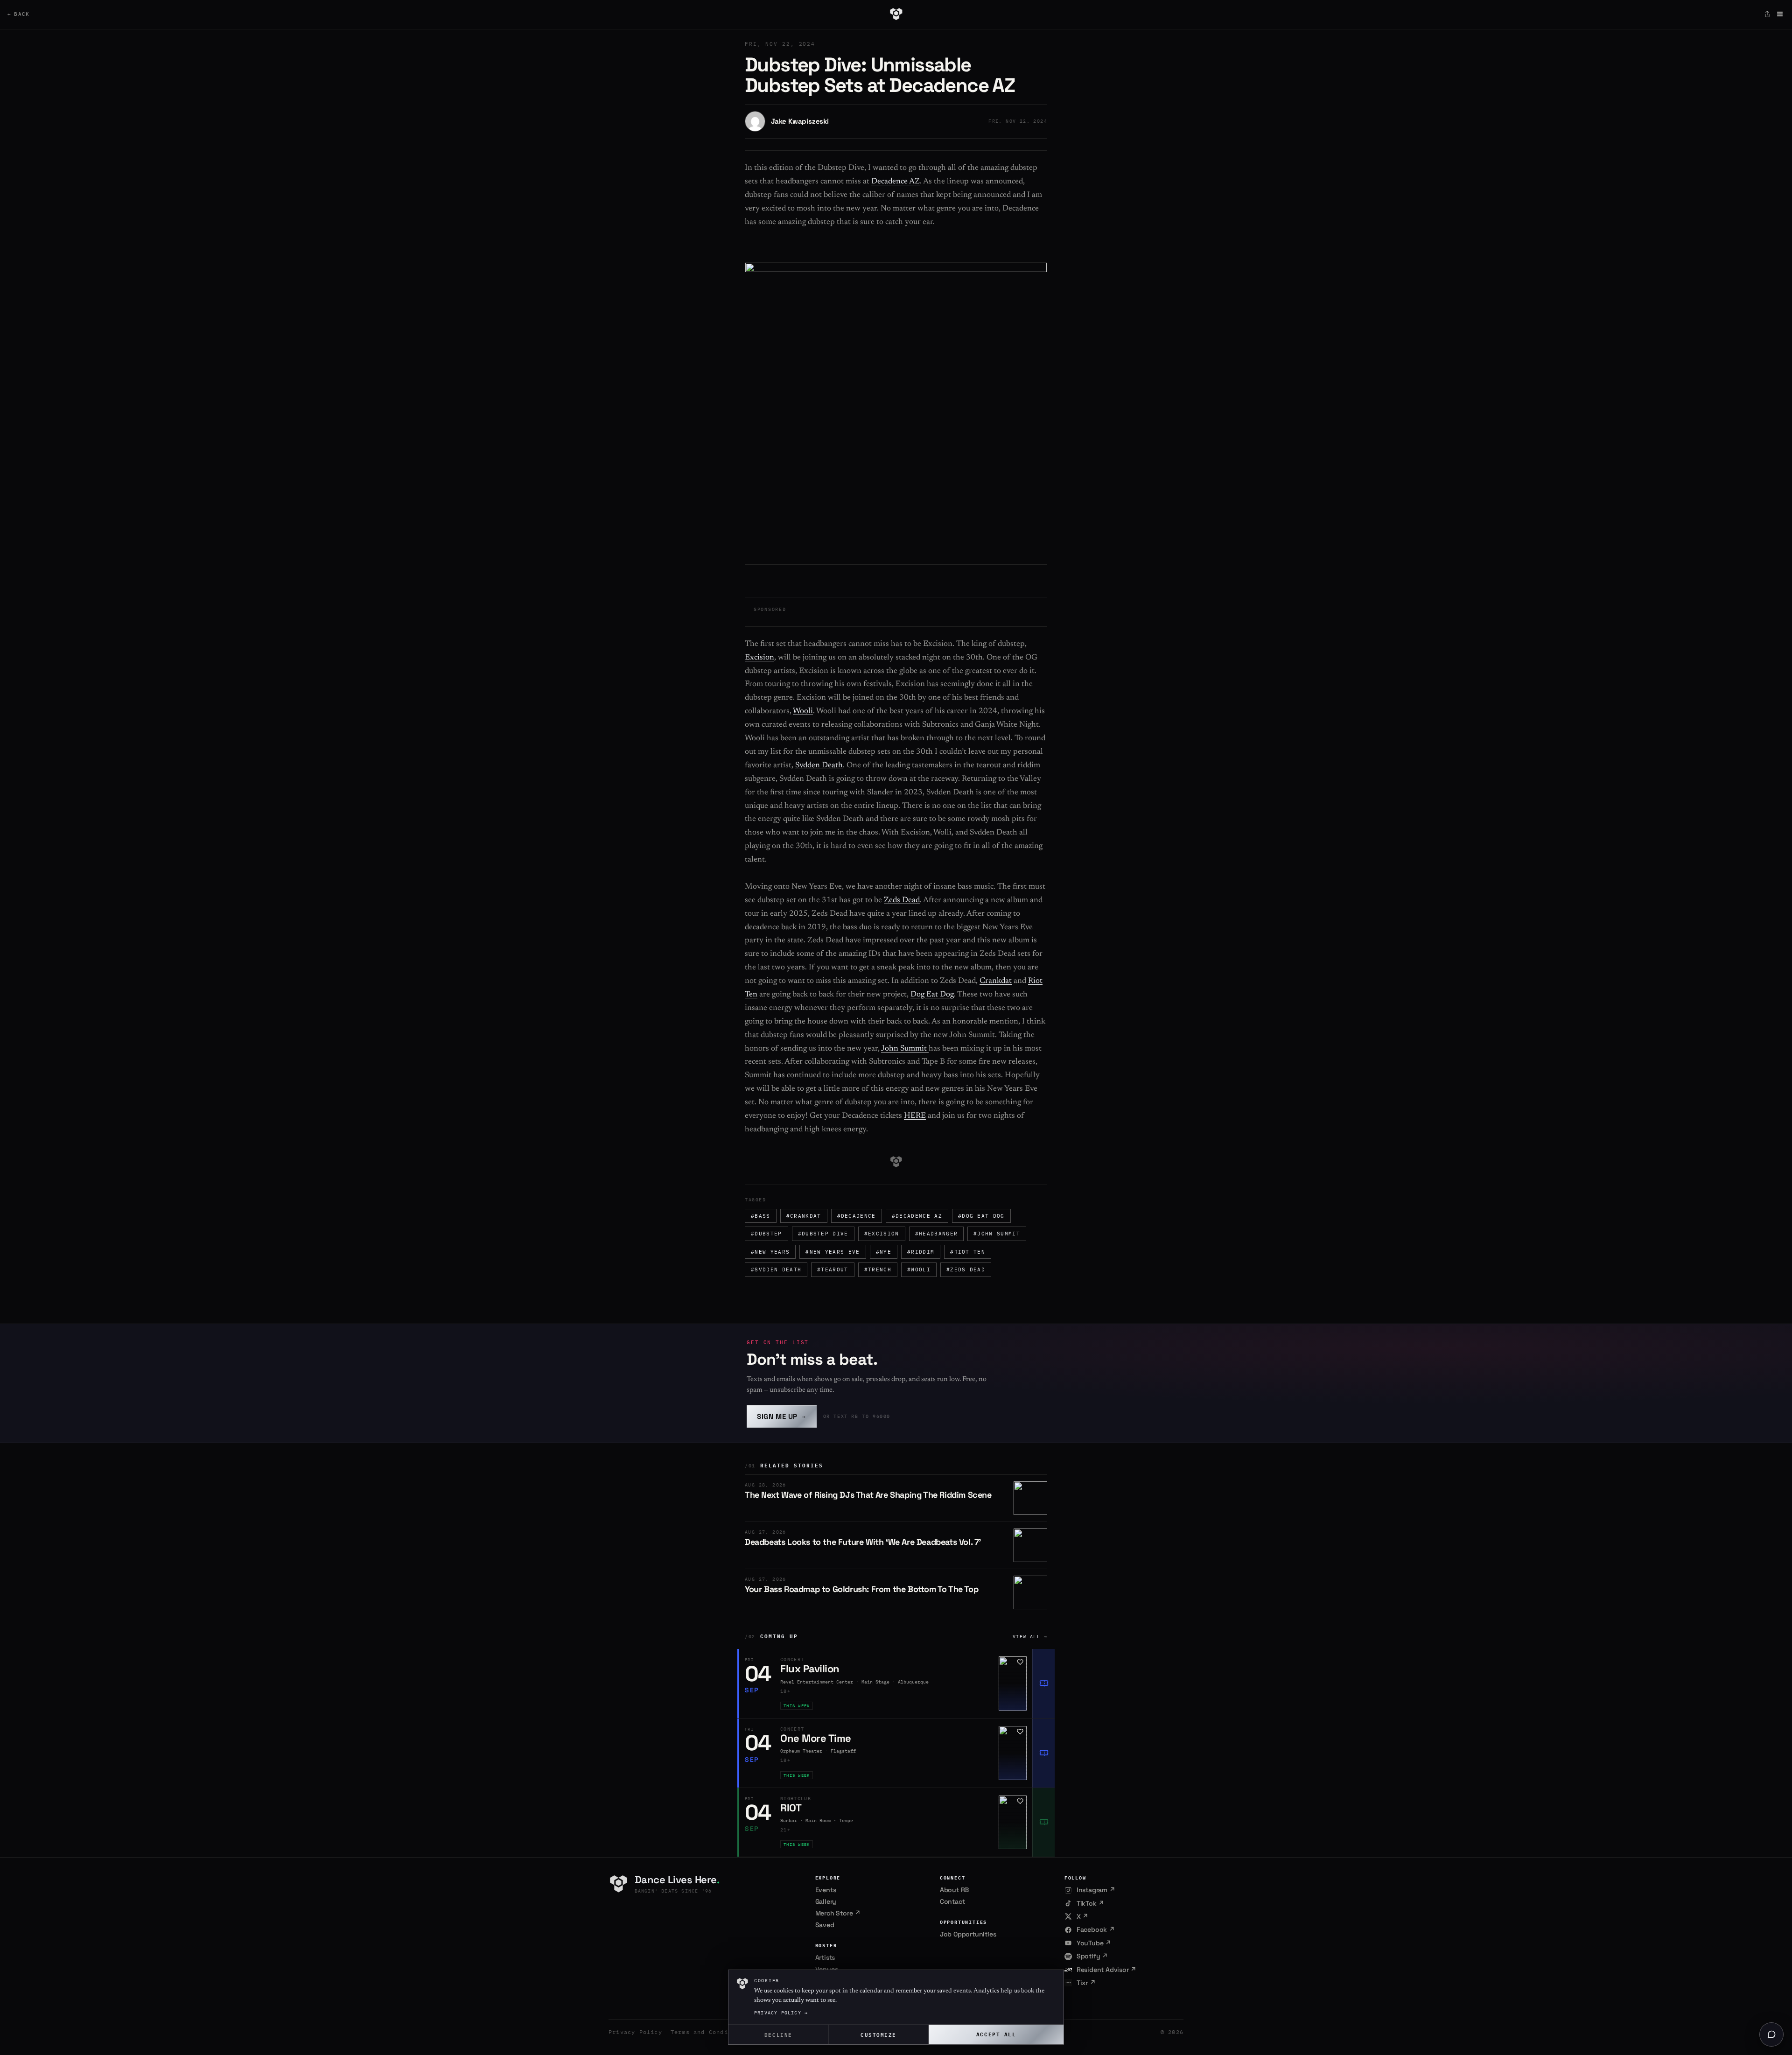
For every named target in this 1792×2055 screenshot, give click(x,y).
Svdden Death (819, 766)
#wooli (919, 1269)
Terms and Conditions (709, 2032)
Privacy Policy (635, 2032)
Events (826, 1890)
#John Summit (997, 1234)
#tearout (833, 1269)
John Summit (905, 1049)
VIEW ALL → (1030, 1637)
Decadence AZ (896, 182)
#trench (878, 1269)
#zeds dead (966, 1269)
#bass (761, 1216)
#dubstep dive (823, 1234)
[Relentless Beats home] (896, 14)
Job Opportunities (968, 1934)
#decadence (857, 1216)
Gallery (826, 1901)
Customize (878, 2034)
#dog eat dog (981, 1216)
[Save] (1020, 1662)
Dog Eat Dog (932, 995)
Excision (759, 658)
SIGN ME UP (782, 1416)
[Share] (1767, 14)
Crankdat (996, 981)
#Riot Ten (968, 1252)
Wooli (803, 712)
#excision (882, 1234)
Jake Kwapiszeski (800, 121)
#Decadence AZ (917, 1216)
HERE (915, 1116)
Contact (952, 1901)
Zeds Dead (902, 901)
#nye (884, 1252)
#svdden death (776, 1269)
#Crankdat (804, 1216)
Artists (825, 1957)
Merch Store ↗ (838, 1913)
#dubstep (766, 1234)
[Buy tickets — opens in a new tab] (1043, 1683)
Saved (825, 1925)
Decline (778, 2034)
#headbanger (937, 1234)
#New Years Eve (833, 1252)
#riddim (921, 1252)
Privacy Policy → (781, 2013)
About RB (954, 1890)
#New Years (770, 1252)
